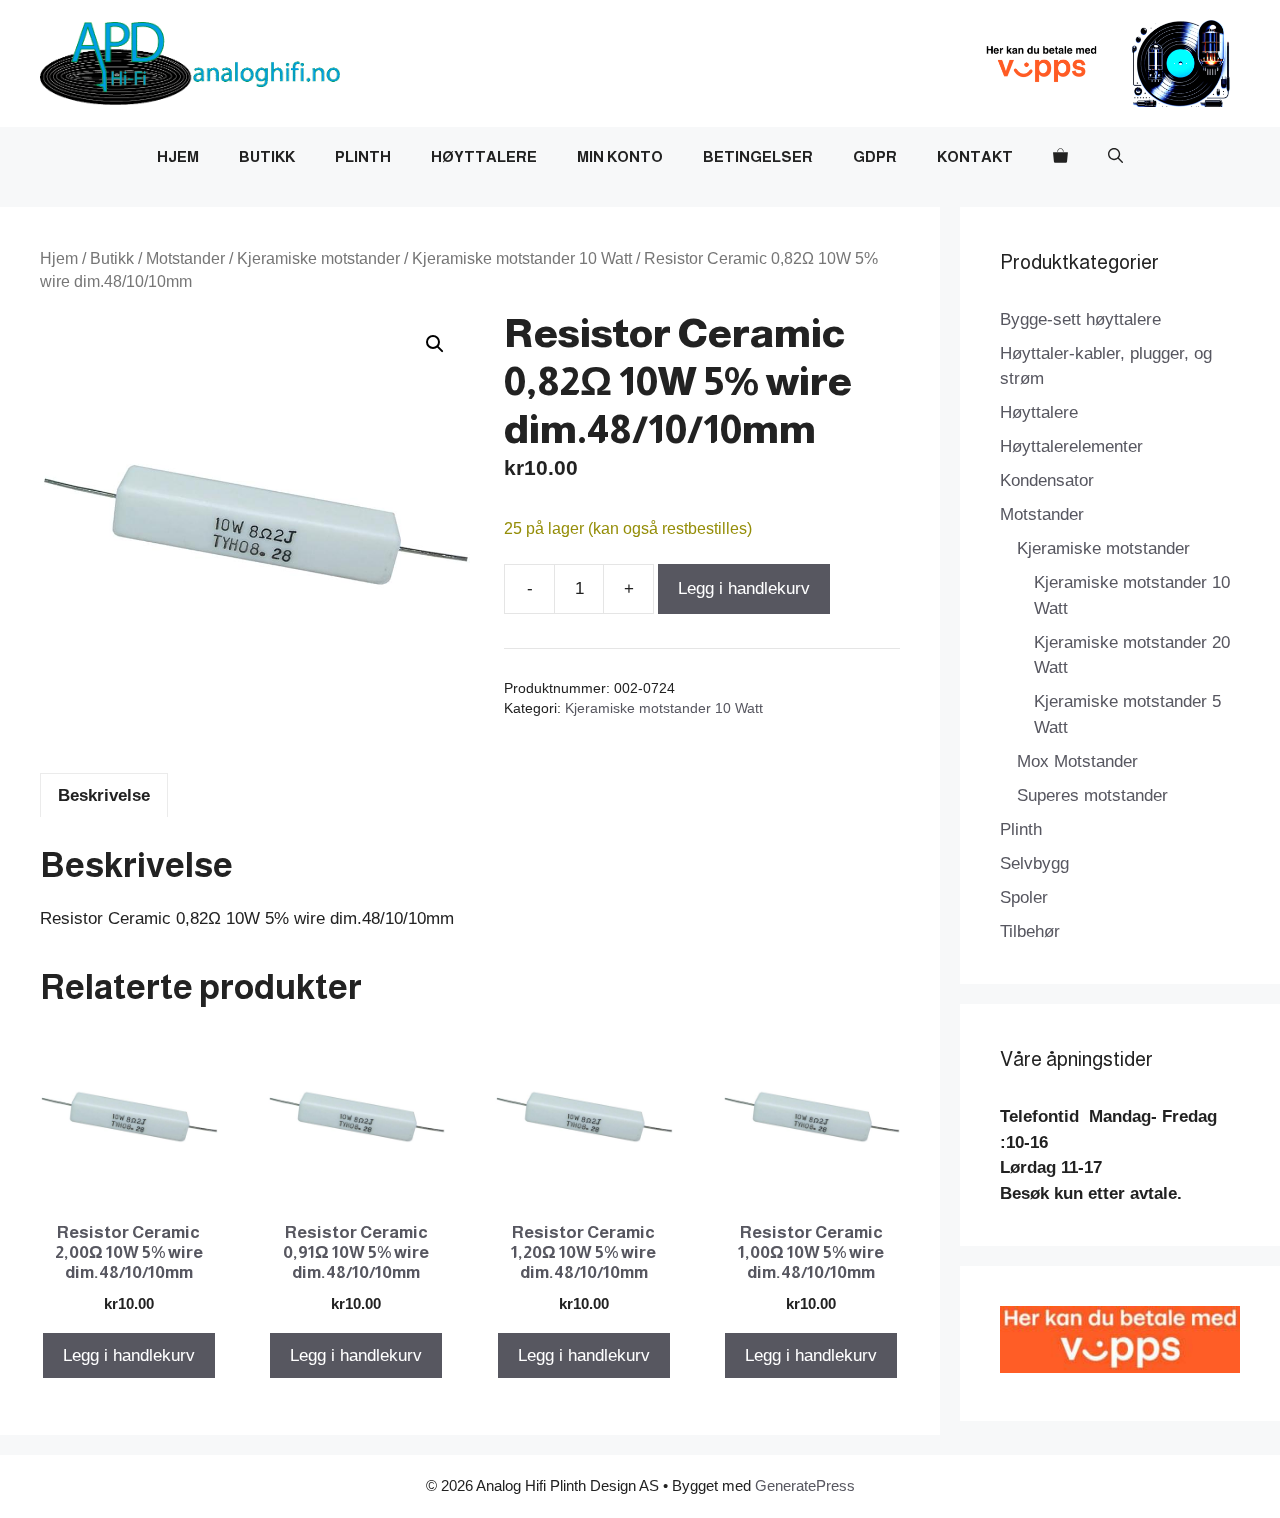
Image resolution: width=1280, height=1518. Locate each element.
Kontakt (975, 156)
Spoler (1024, 897)
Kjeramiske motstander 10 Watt (522, 258)
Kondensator (1047, 480)
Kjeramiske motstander (318, 258)
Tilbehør (1030, 931)
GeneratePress (805, 1485)
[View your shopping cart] (1060, 157)
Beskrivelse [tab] (104, 795)
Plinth (363, 156)
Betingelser (758, 156)
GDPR (875, 156)
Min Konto (620, 156)
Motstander (185, 258)
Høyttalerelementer (1071, 446)
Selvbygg (1034, 863)
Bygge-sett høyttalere (1080, 319)
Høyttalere (484, 156)
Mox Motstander (1077, 761)
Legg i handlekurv (744, 588)
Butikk (267, 156)
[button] (1115, 157)
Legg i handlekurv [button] (129, 1355)
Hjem (178, 156)
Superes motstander (1092, 795)
